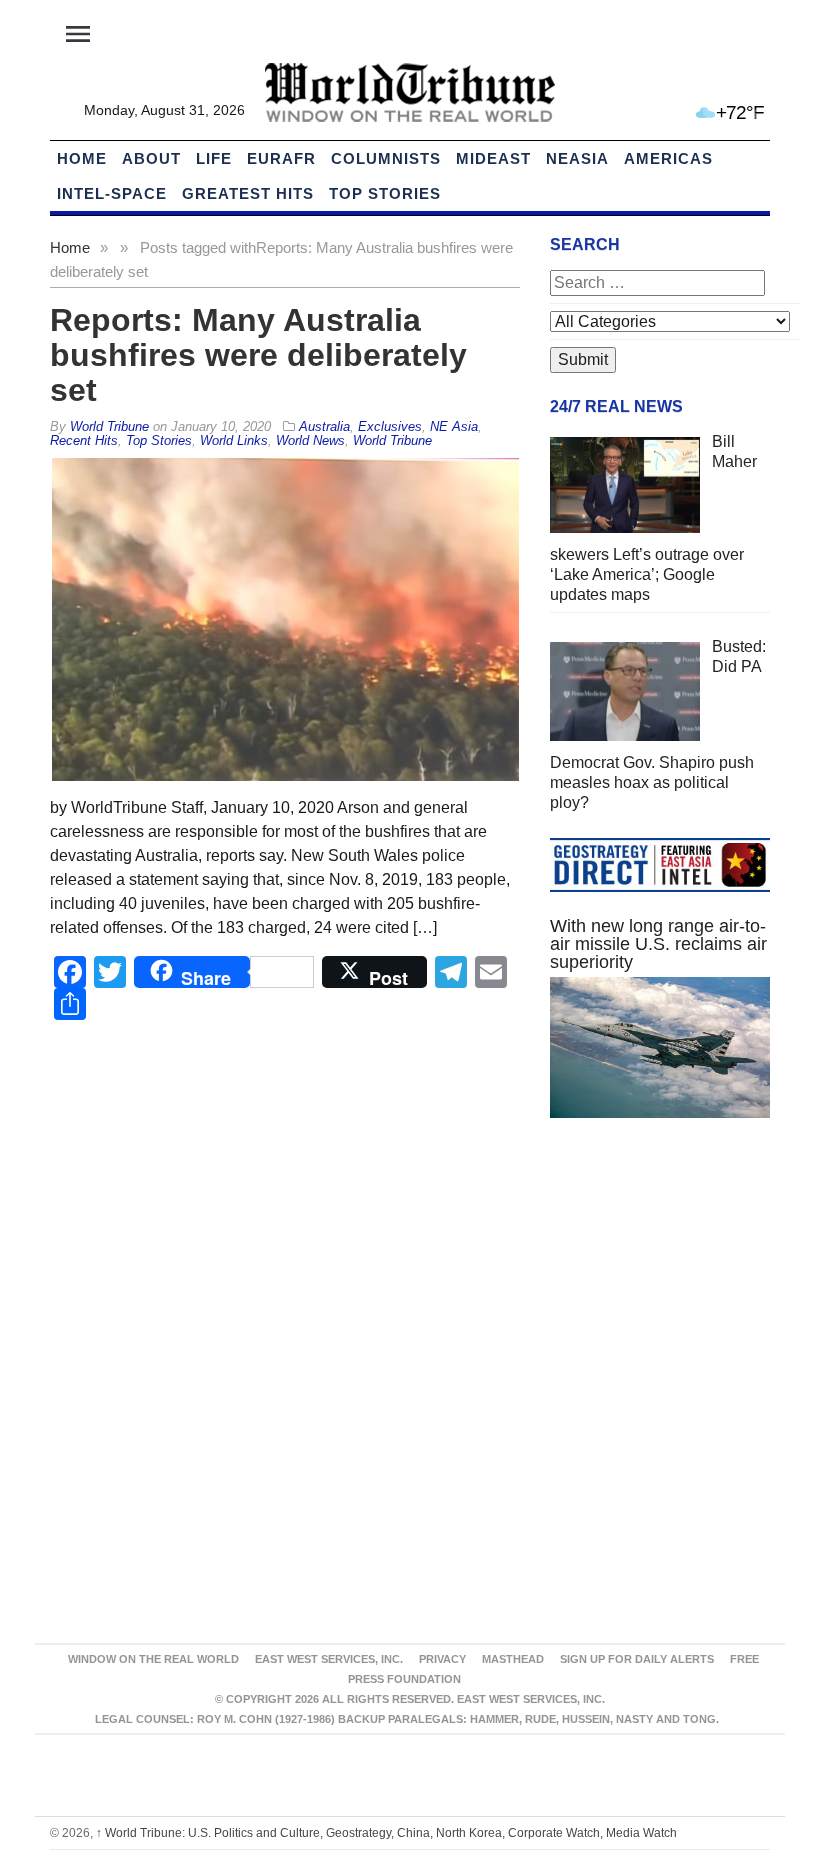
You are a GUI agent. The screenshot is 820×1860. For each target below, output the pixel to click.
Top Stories (385, 193)
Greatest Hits (248, 193)
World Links (234, 440)
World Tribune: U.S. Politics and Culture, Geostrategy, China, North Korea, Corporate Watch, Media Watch (386, 1833)
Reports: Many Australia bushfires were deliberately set (258, 355)
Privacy (442, 1659)
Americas (668, 158)
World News (310, 440)
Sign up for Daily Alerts (637, 1659)
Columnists (386, 158)
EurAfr (281, 158)
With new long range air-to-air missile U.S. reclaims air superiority (658, 944)
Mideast (493, 158)
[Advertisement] (660, 1283)
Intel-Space (112, 193)
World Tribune (392, 440)
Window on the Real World (153, 1659)
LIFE (214, 158)
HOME (82, 158)
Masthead (513, 1659)
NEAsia (577, 158)
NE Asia (454, 426)
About (151, 158)
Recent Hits (84, 440)
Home (70, 247)
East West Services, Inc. (329, 1659)
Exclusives (390, 426)
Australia (324, 426)
